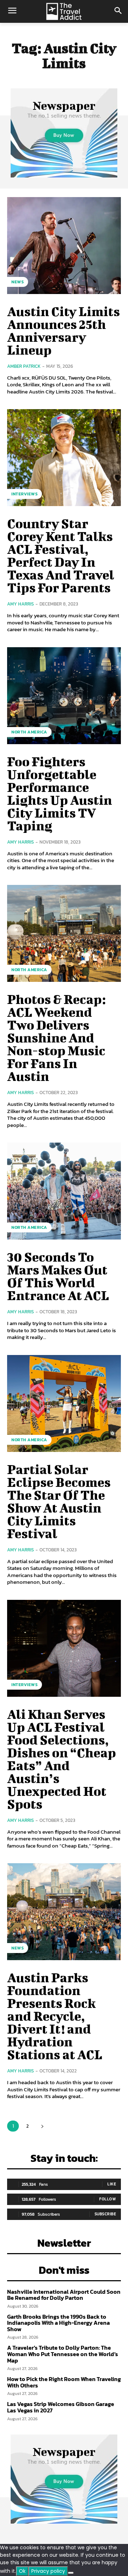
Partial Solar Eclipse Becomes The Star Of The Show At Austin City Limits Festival (59, 1501)
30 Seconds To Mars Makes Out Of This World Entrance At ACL (58, 1276)
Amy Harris (20, 604)
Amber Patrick (24, 366)
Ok (22, 2571)
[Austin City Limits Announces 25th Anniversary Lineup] (64, 246)
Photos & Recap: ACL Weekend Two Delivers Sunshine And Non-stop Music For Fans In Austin (56, 1037)
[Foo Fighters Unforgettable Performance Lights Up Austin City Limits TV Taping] (64, 696)
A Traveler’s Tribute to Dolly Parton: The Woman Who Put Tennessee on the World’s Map (63, 2354)
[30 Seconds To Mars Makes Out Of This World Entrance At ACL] (64, 1191)
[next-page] (42, 2126)
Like (112, 2184)
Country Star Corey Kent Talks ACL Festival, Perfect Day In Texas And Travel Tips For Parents (61, 555)
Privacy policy (48, 2571)
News (18, 282)
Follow (108, 2199)
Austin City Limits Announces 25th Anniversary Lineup (63, 330)
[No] (71, 2573)
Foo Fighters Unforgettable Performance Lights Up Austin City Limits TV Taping (60, 793)
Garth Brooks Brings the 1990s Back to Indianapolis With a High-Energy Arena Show (58, 2323)
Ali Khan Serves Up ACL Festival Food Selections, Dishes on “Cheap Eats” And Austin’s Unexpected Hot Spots (62, 1759)
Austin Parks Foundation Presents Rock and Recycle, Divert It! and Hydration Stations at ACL (55, 2016)
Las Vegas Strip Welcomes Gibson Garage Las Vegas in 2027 (61, 2407)
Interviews (25, 494)
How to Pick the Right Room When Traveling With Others (64, 2382)
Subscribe (105, 2214)
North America (29, 732)
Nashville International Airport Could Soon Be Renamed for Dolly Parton (64, 2295)
